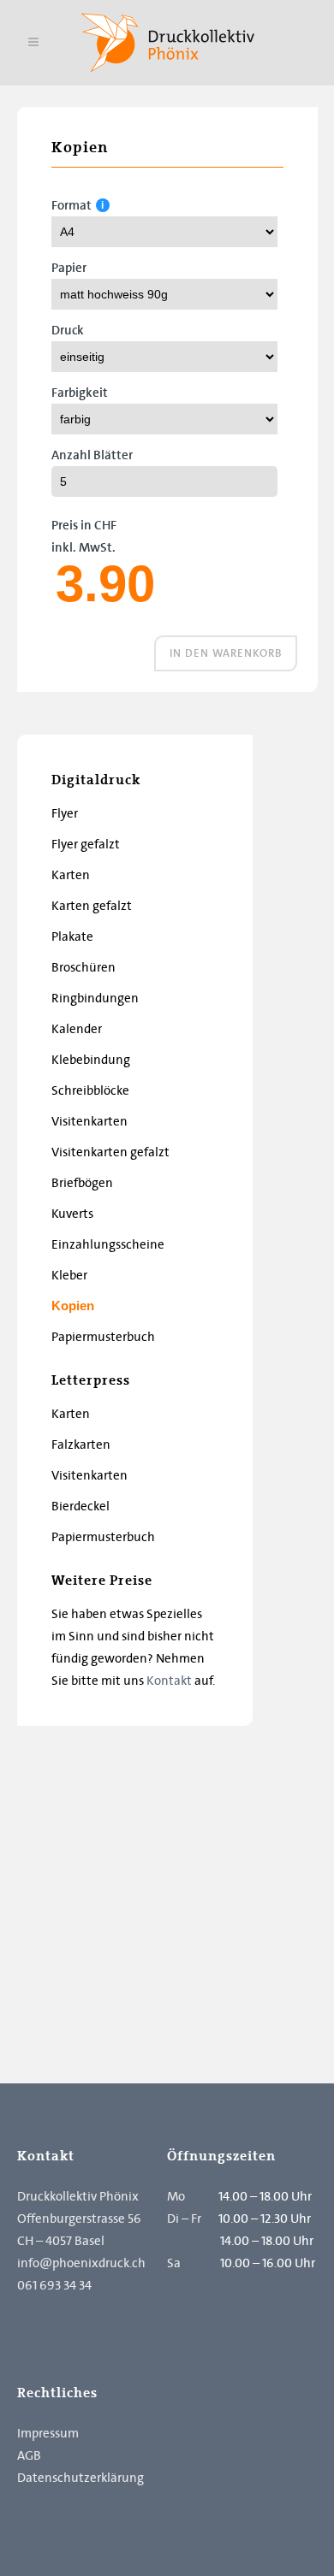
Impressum (48, 2433)
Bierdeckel (81, 1506)
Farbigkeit (80, 393)
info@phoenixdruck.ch (81, 2263)
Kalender (77, 1029)
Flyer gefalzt (86, 844)
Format (72, 205)
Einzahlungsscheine (108, 1244)
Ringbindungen (95, 998)
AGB (29, 2455)
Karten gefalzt (92, 906)
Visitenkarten (89, 1121)
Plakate (72, 936)
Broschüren (83, 967)
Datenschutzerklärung (81, 2478)
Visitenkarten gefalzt (110, 1152)
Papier (69, 268)
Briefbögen (82, 1183)
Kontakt (169, 1681)
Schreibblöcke (90, 1090)
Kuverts (72, 1214)
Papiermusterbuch (103, 1337)
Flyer (65, 813)
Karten (71, 875)
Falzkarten (81, 1445)
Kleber (69, 1275)
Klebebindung (91, 1060)
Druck (68, 330)
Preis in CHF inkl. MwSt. (84, 536)
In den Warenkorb (226, 653)
